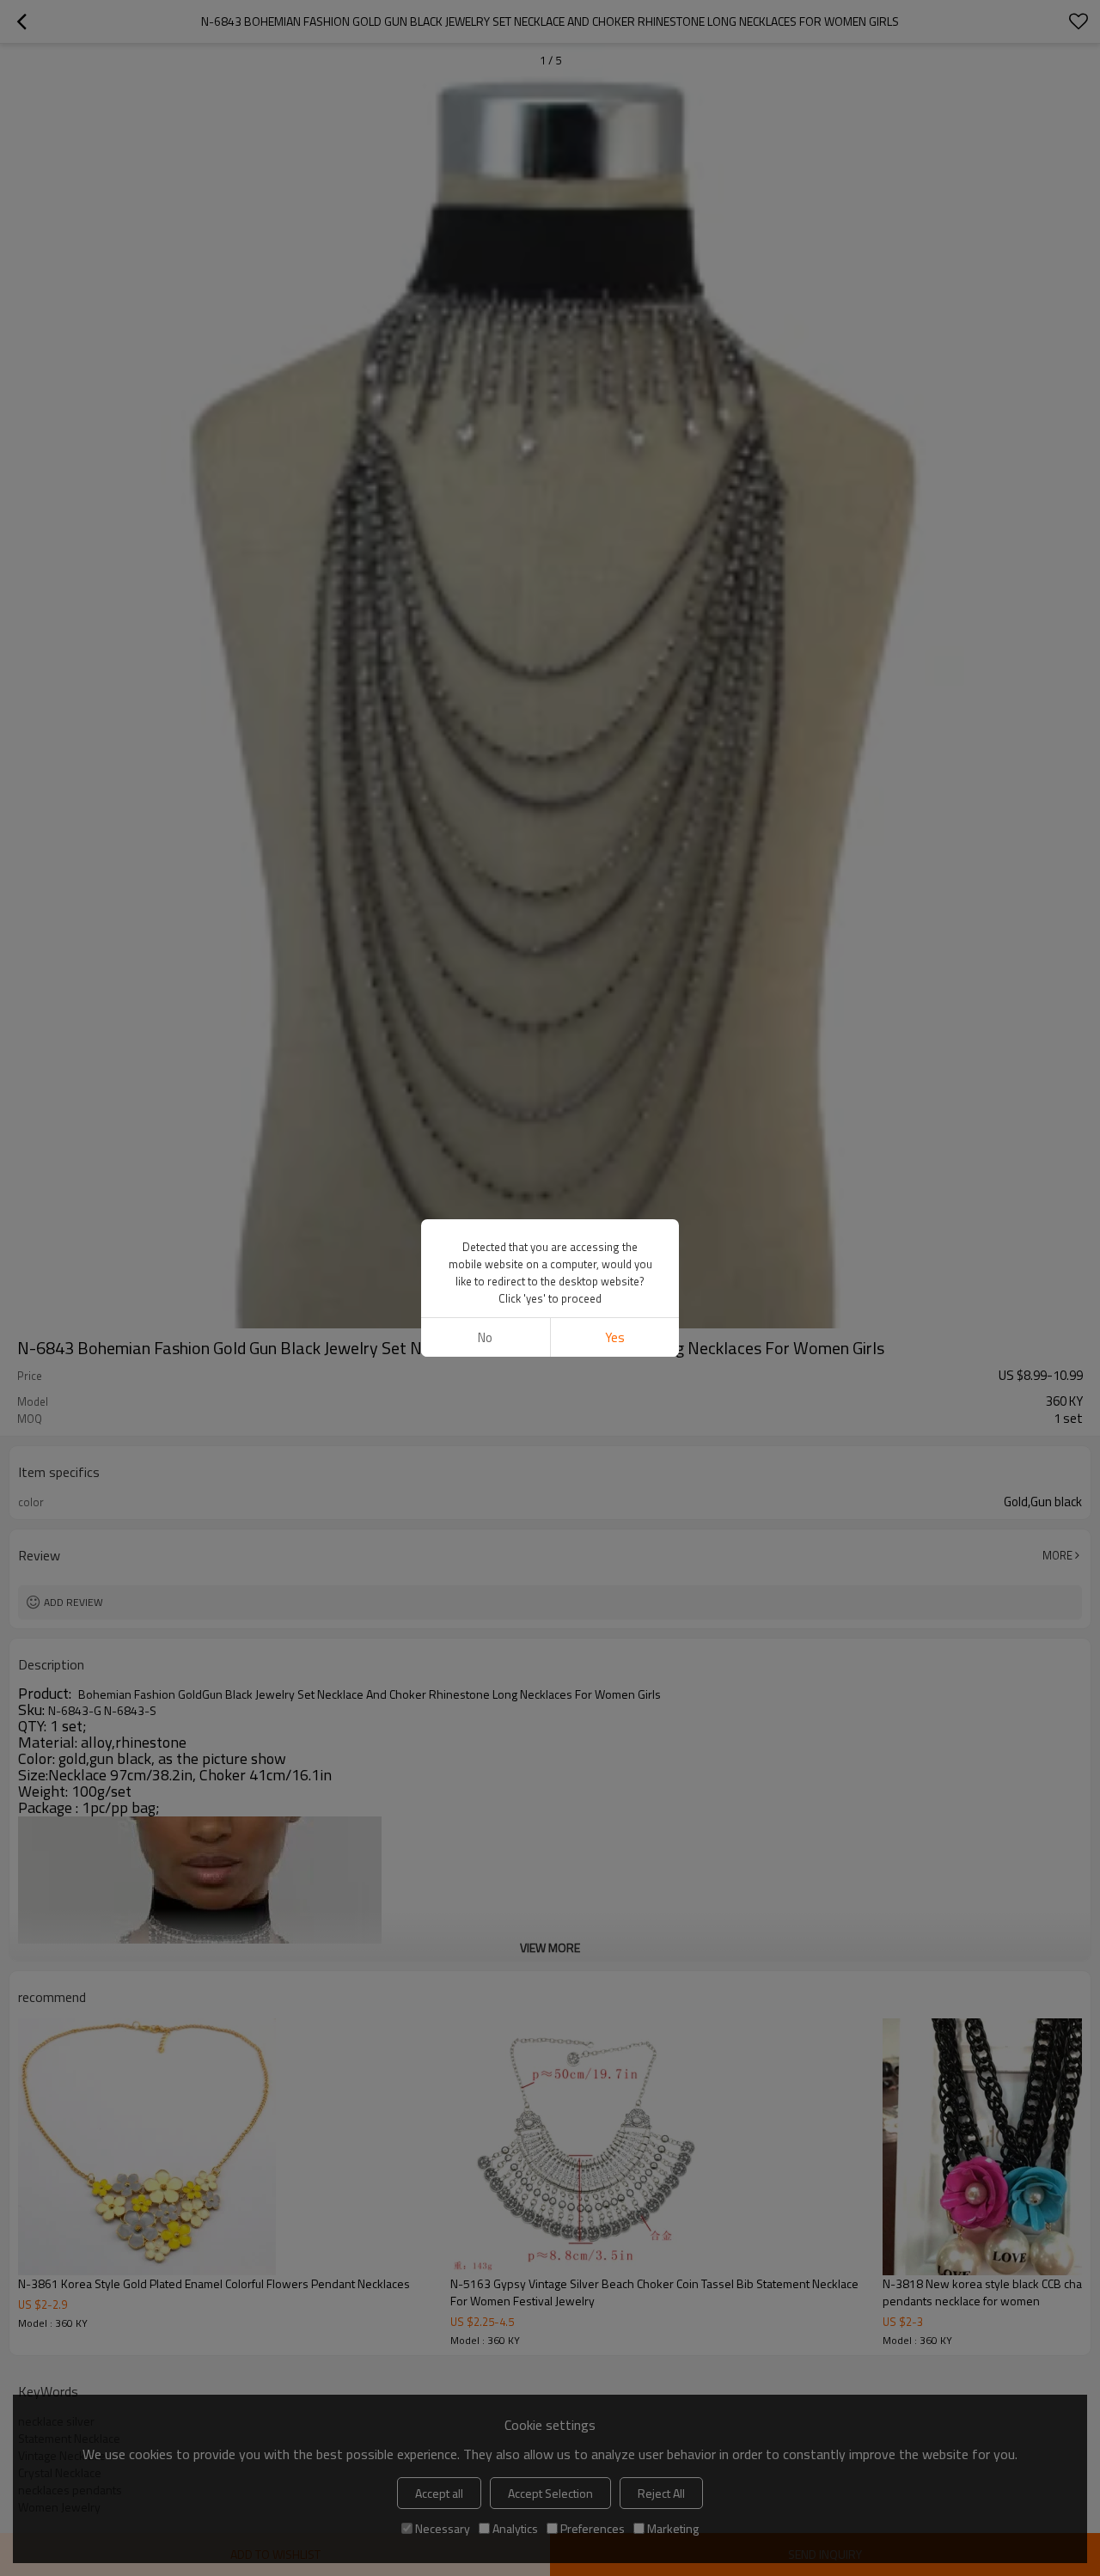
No (485, 1337)
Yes (615, 1337)
